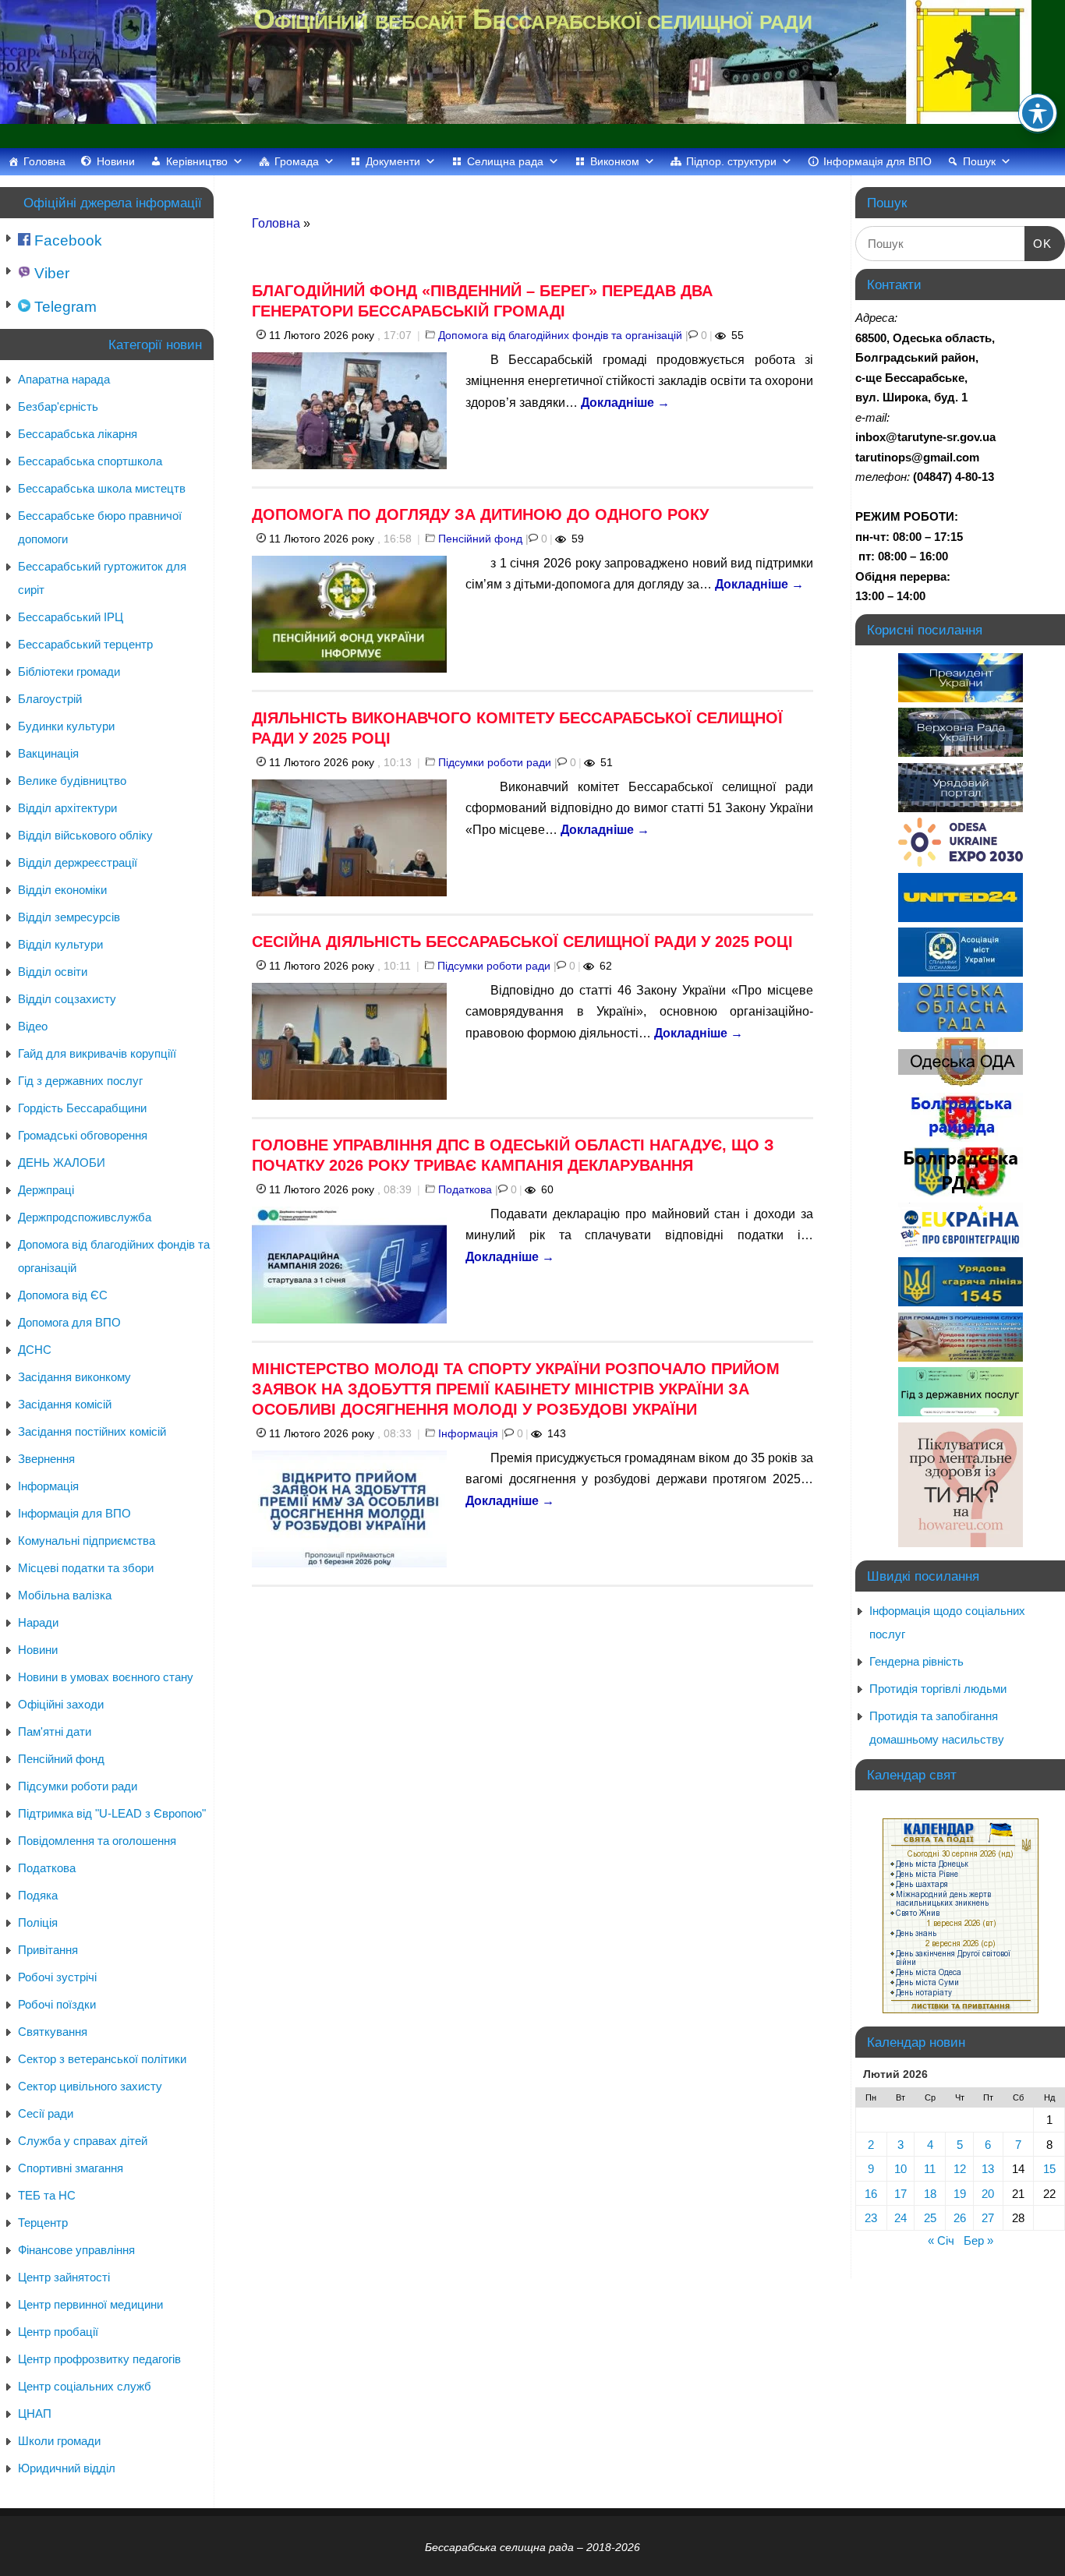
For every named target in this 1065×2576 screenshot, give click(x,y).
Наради (38, 1622)
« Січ (941, 2240)
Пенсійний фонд (480, 539)
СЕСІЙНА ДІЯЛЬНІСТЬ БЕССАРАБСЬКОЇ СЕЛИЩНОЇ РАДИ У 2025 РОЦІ (522, 942)
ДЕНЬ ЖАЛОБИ (62, 1163)
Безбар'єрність (58, 406)
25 (930, 2218)
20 (988, 2194)
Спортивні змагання (71, 2168)
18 (930, 2194)
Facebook (66, 240)
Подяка (38, 1895)
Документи (393, 161)
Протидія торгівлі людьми (938, 1689)
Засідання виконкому (74, 1377)
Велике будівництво (72, 781)
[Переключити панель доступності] (1038, 113)
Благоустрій (50, 699)
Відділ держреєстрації (78, 862)
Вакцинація (48, 753)
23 (871, 2218)
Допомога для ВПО (69, 1322)
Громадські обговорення (83, 1135)
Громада (297, 161)
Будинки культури (66, 726)
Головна (44, 161)
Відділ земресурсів (69, 917)
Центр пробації (58, 2332)
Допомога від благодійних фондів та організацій (560, 335)
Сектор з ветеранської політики (102, 2059)
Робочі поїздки (57, 2004)
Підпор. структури (731, 161)
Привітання (48, 1950)
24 (900, 2218)
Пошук (979, 161)
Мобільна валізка (65, 1595)
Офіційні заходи (61, 1704)
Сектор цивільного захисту (90, 2086)
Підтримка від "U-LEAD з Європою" (112, 1813)
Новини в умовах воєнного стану (106, 1677)
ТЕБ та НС (47, 2195)
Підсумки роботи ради (495, 762)
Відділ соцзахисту (67, 999)
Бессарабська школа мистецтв (102, 488)
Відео (33, 1026)
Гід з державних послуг (80, 1081)
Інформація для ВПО (877, 161)
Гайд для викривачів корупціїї (97, 1053)
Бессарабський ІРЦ (71, 617)
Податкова (465, 1189)
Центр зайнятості (64, 2277)
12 (960, 2169)
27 (988, 2218)
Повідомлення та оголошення (97, 1841)
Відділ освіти (53, 972)
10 (900, 2169)
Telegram (64, 307)
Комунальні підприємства (87, 1541)
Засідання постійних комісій (92, 1431)
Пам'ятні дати (55, 1731)
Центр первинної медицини (90, 2304)
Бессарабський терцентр (85, 644)
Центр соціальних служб (85, 2386)
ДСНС (35, 1350)
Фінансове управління (76, 2250)
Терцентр (43, 2223)
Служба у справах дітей (83, 2141)
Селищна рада (505, 161)
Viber (50, 273)
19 (960, 2194)
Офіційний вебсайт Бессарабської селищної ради (532, 19)
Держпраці (46, 1190)
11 (930, 2169)
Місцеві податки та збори (86, 1568)
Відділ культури (60, 944)
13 (988, 2169)
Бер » (978, 2240)
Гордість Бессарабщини (82, 1108)
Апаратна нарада (64, 379)
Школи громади (59, 2441)
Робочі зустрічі (57, 1977)
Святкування (53, 2032)
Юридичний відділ (67, 2468)
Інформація (468, 1433)
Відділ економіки (62, 890)
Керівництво (197, 161)
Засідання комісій (65, 1404)
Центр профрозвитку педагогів (99, 2359)
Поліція (38, 1922)
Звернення (46, 1459)
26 (960, 2218)
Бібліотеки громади (69, 671)
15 (1049, 2169)
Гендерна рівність (916, 1661)
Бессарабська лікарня (78, 434)
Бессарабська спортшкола (90, 461)
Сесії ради (46, 2113)
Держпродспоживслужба (85, 1217)
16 (871, 2194)
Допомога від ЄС (63, 1295)
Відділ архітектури (67, 808)
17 (900, 2194)
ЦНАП (35, 2413)
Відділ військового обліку (85, 835)
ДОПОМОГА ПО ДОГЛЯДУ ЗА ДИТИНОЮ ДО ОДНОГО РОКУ (480, 514)
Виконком (615, 161)
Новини (116, 161)
